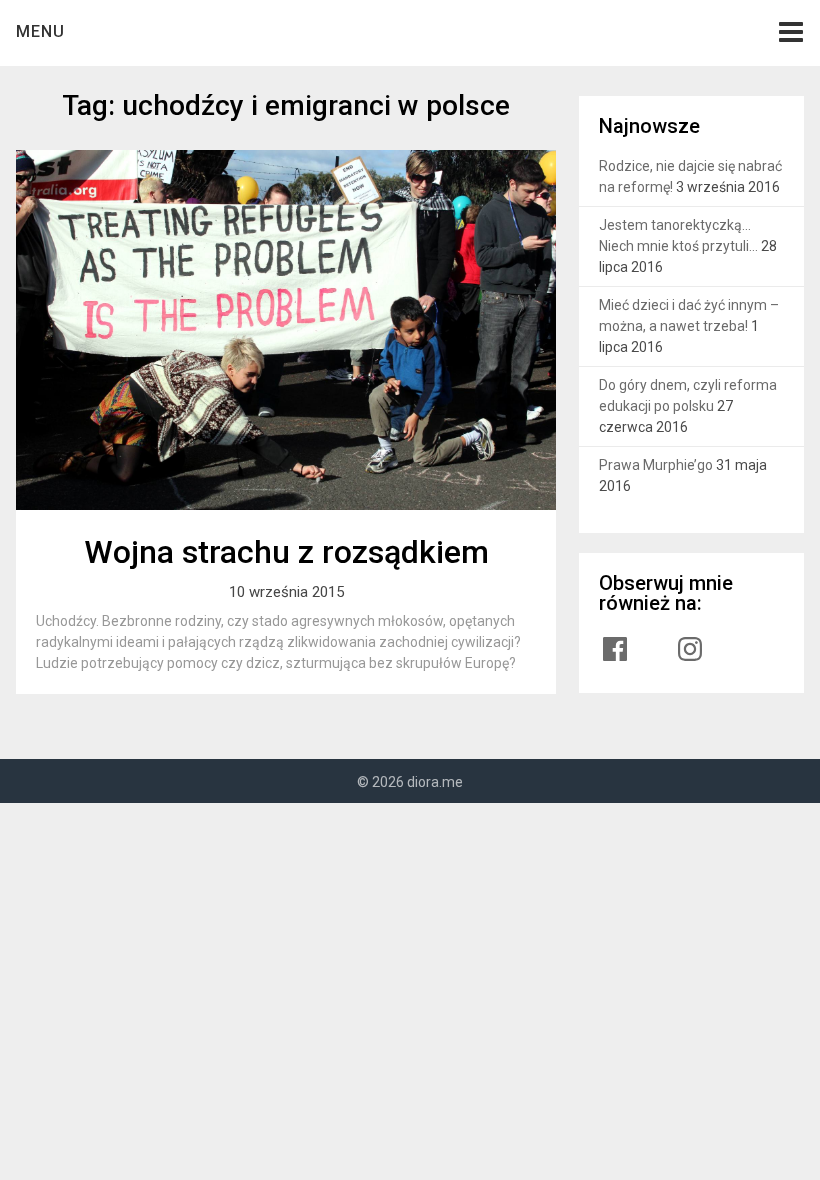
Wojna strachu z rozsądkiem (286, 552)
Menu (40, 31)
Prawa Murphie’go (656, 465)
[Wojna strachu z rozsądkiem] (286, 330)
